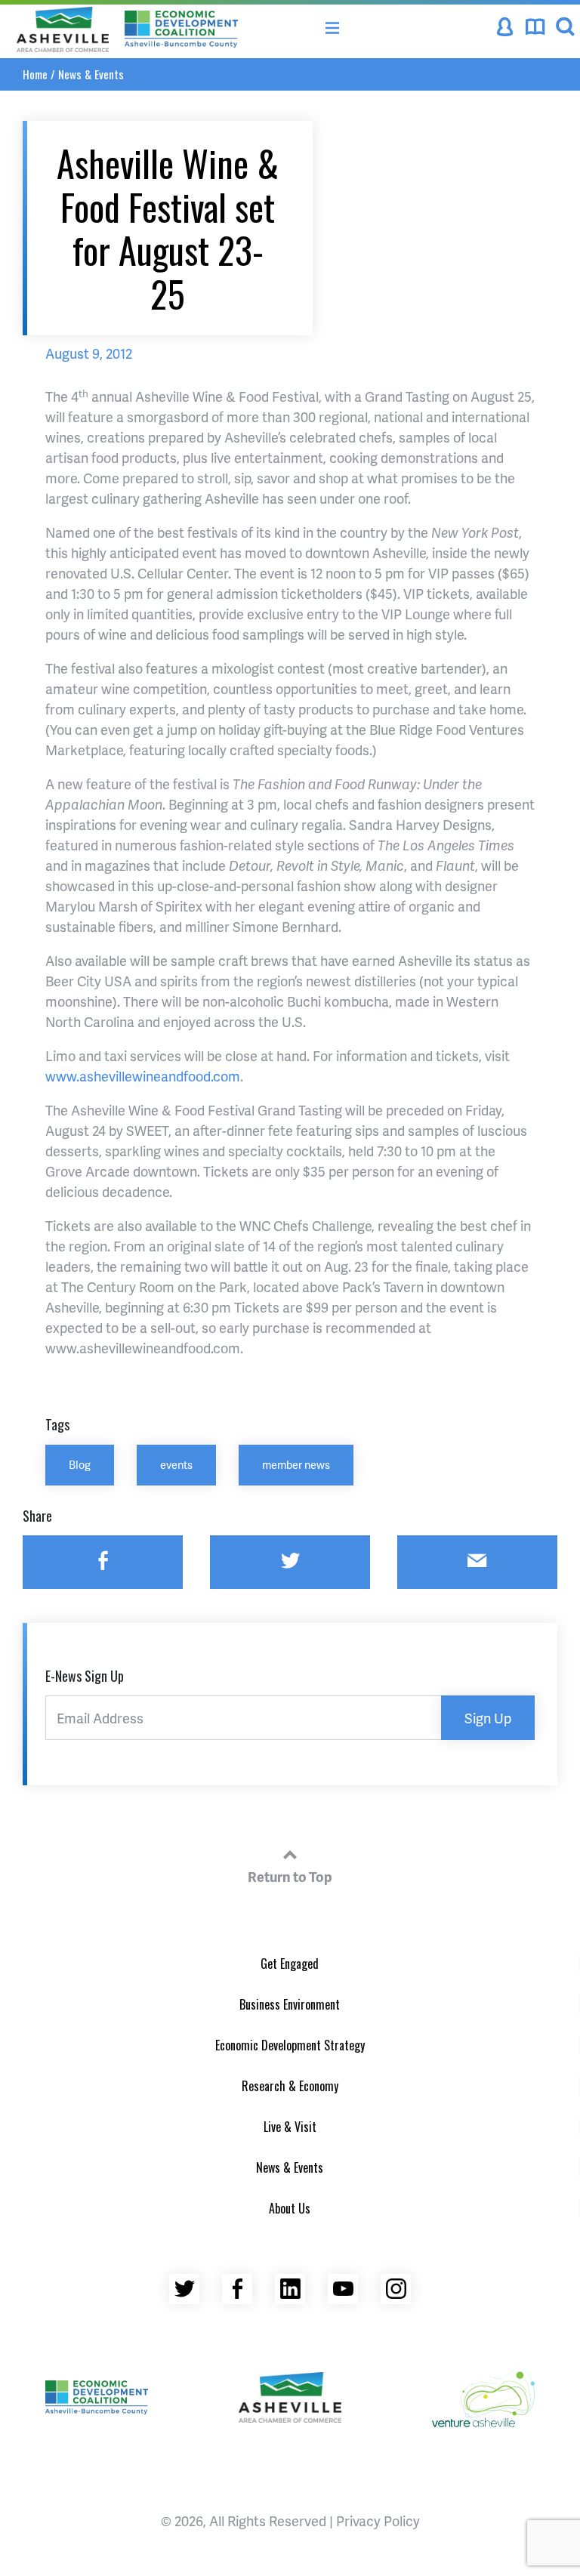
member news (296, 1464)
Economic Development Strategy (290, 2045)
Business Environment (290, 2004)
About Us (290, 2208)
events (176, 1464)
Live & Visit (290, 2127)
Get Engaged (290, 1964)
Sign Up (488, 1718)
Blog (80, 1464)
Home (35, 74)
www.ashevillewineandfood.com (143, 1076)
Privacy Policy (378, 2520)
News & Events (91, 74)
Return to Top (290, 1876)
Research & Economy (290, 2086)
